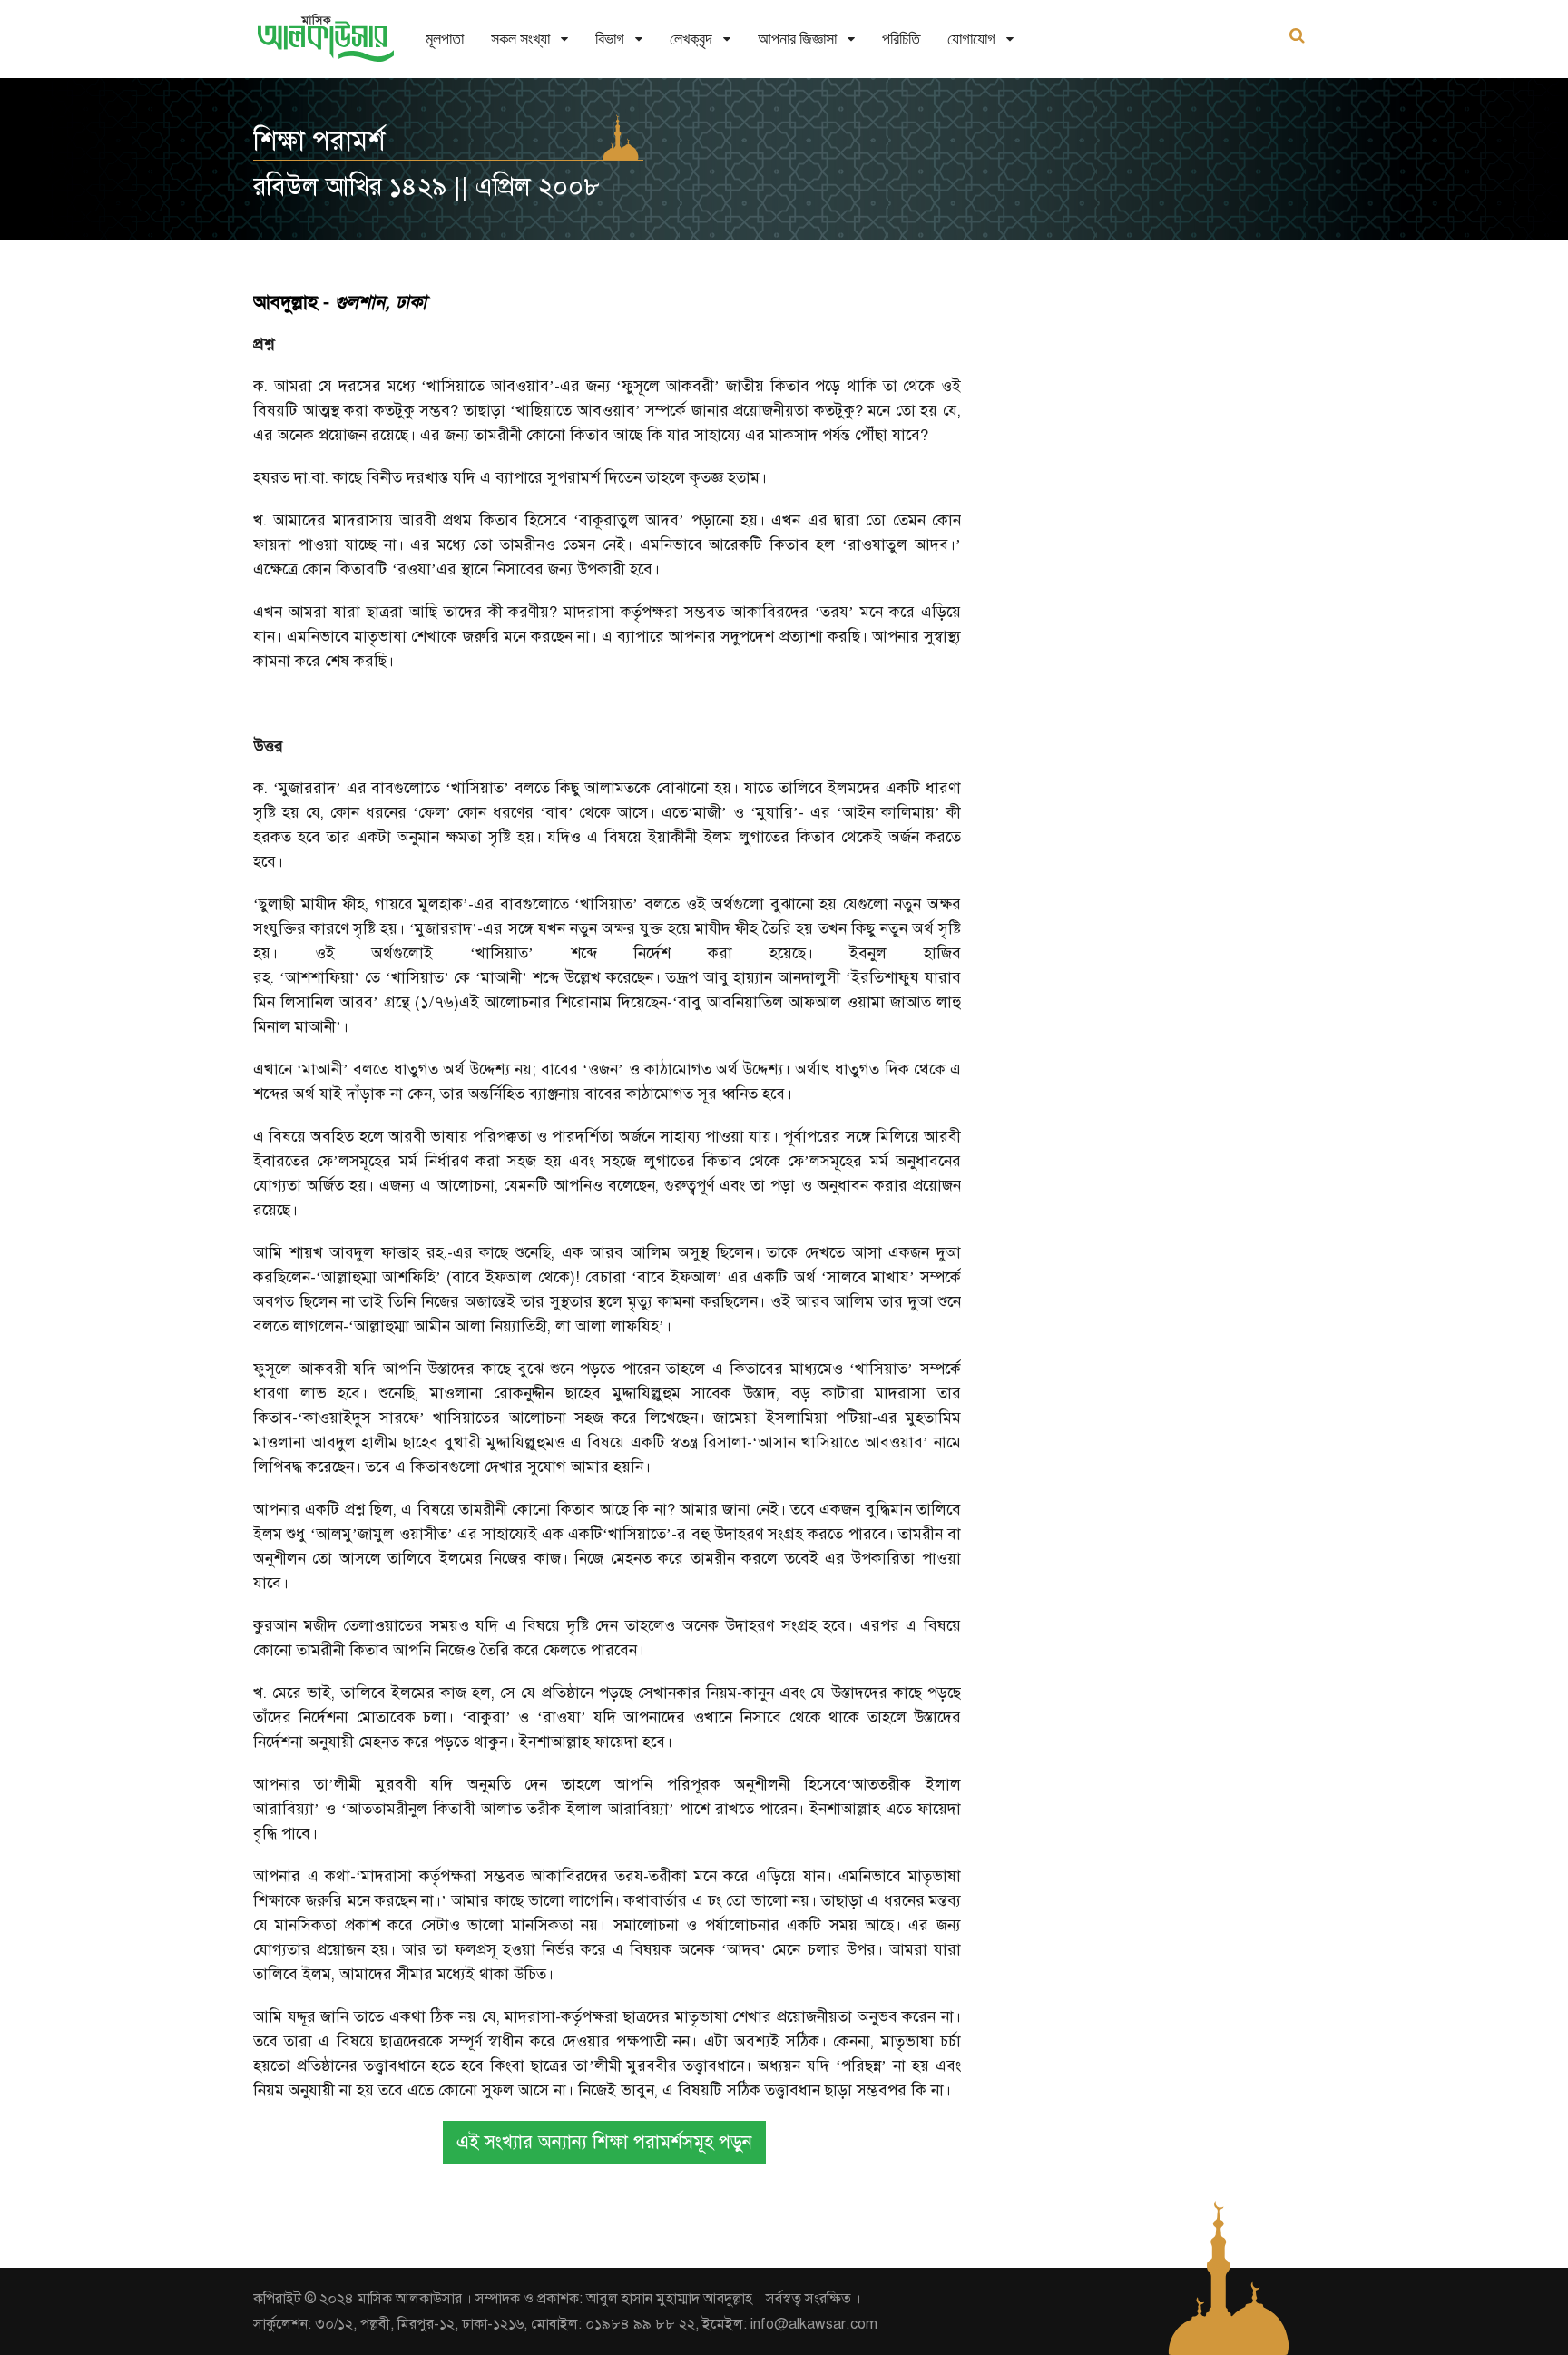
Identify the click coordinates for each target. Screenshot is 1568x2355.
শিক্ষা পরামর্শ (319, 141)
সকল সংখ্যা (520, 39)
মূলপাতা (445, 39)
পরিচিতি (901, 39)
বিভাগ (610, 39)
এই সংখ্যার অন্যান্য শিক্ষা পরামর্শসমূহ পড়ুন (604, 2142)
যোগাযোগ (971, 39)
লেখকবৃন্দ (691, 39)
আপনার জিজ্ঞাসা (797, 39)
